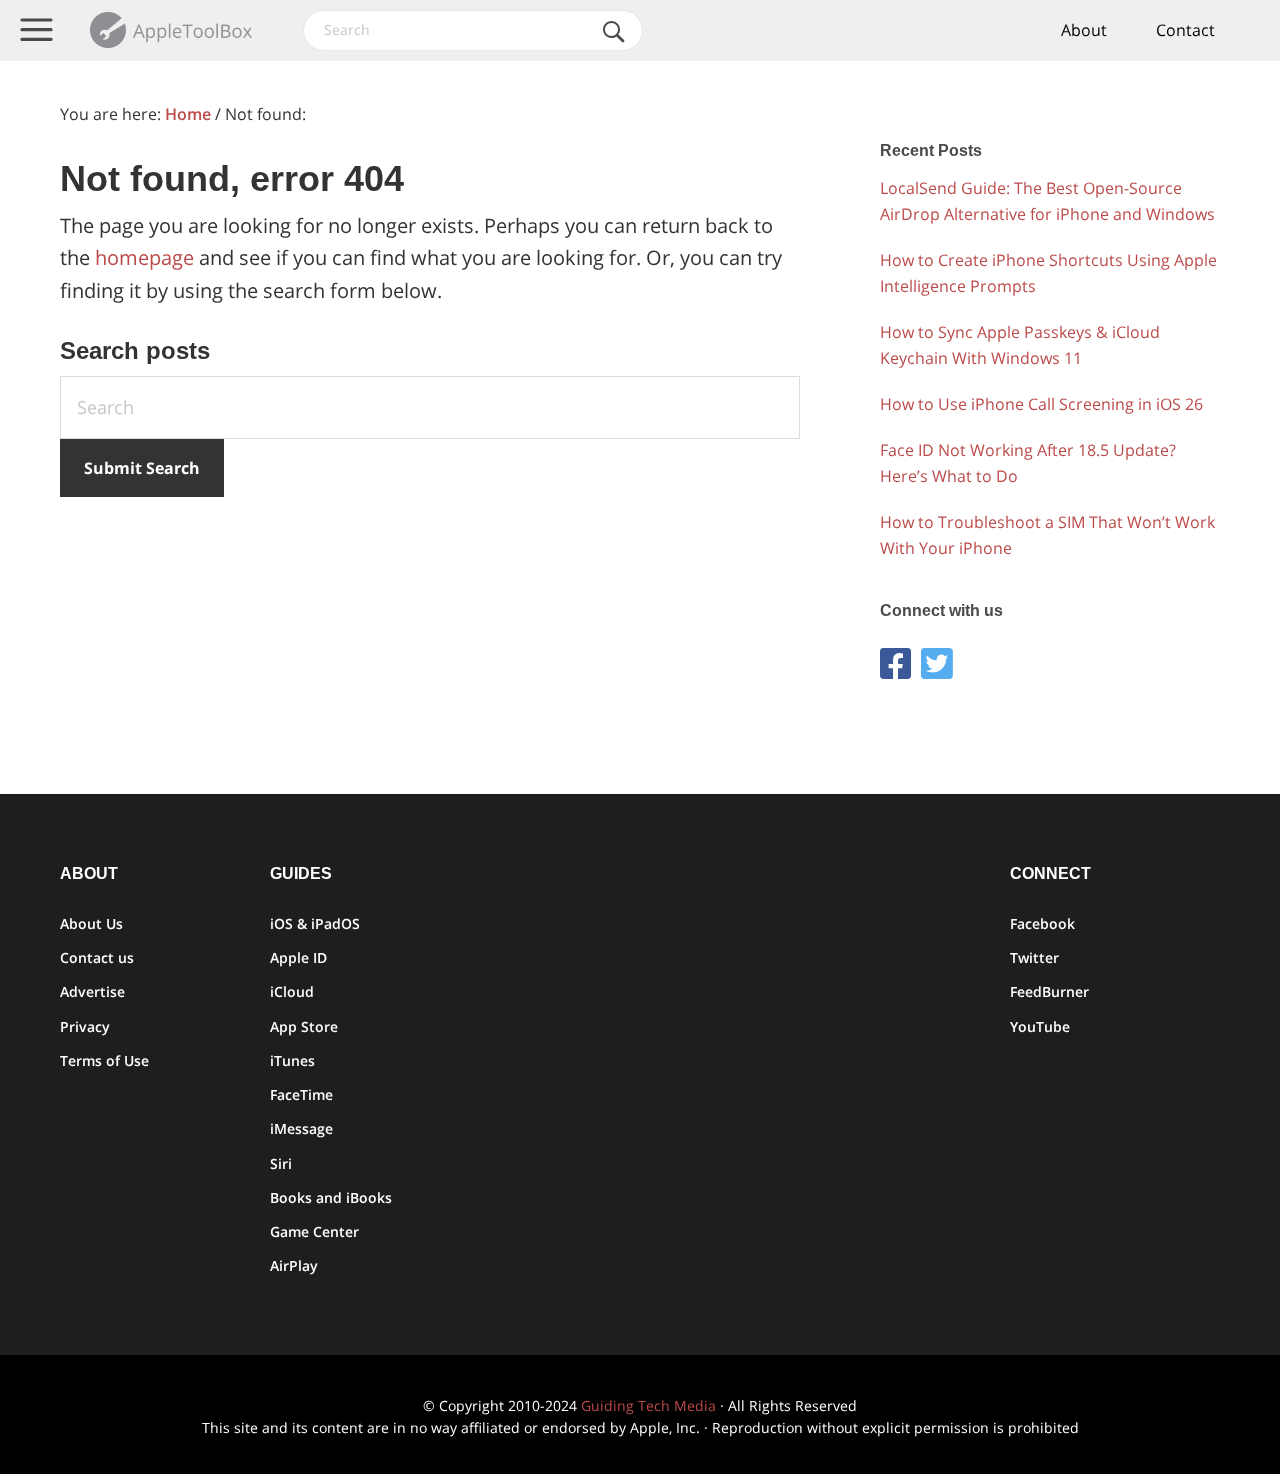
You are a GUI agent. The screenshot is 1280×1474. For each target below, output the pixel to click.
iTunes (292, 1060)
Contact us (97, 957)
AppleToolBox (173, 30)
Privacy (85, 1026)
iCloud (292, 991)
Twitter (1034, 957)
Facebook (1042, 923)
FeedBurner (1049, 991)
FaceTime (301, 1094)
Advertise (92, 991)
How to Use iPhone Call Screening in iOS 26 (1041, 404)
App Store (304, 1026)
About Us (91, 923)
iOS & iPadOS (315, 923)
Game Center (314, 1231)
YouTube (1040, 1026)
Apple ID (298, 957)
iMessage (301, 1128)
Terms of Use (104, 1060)
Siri (281, 1163)
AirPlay (294, 1265)
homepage (144, 257)
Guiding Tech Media (648, 1405)
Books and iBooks (331, 1197)
